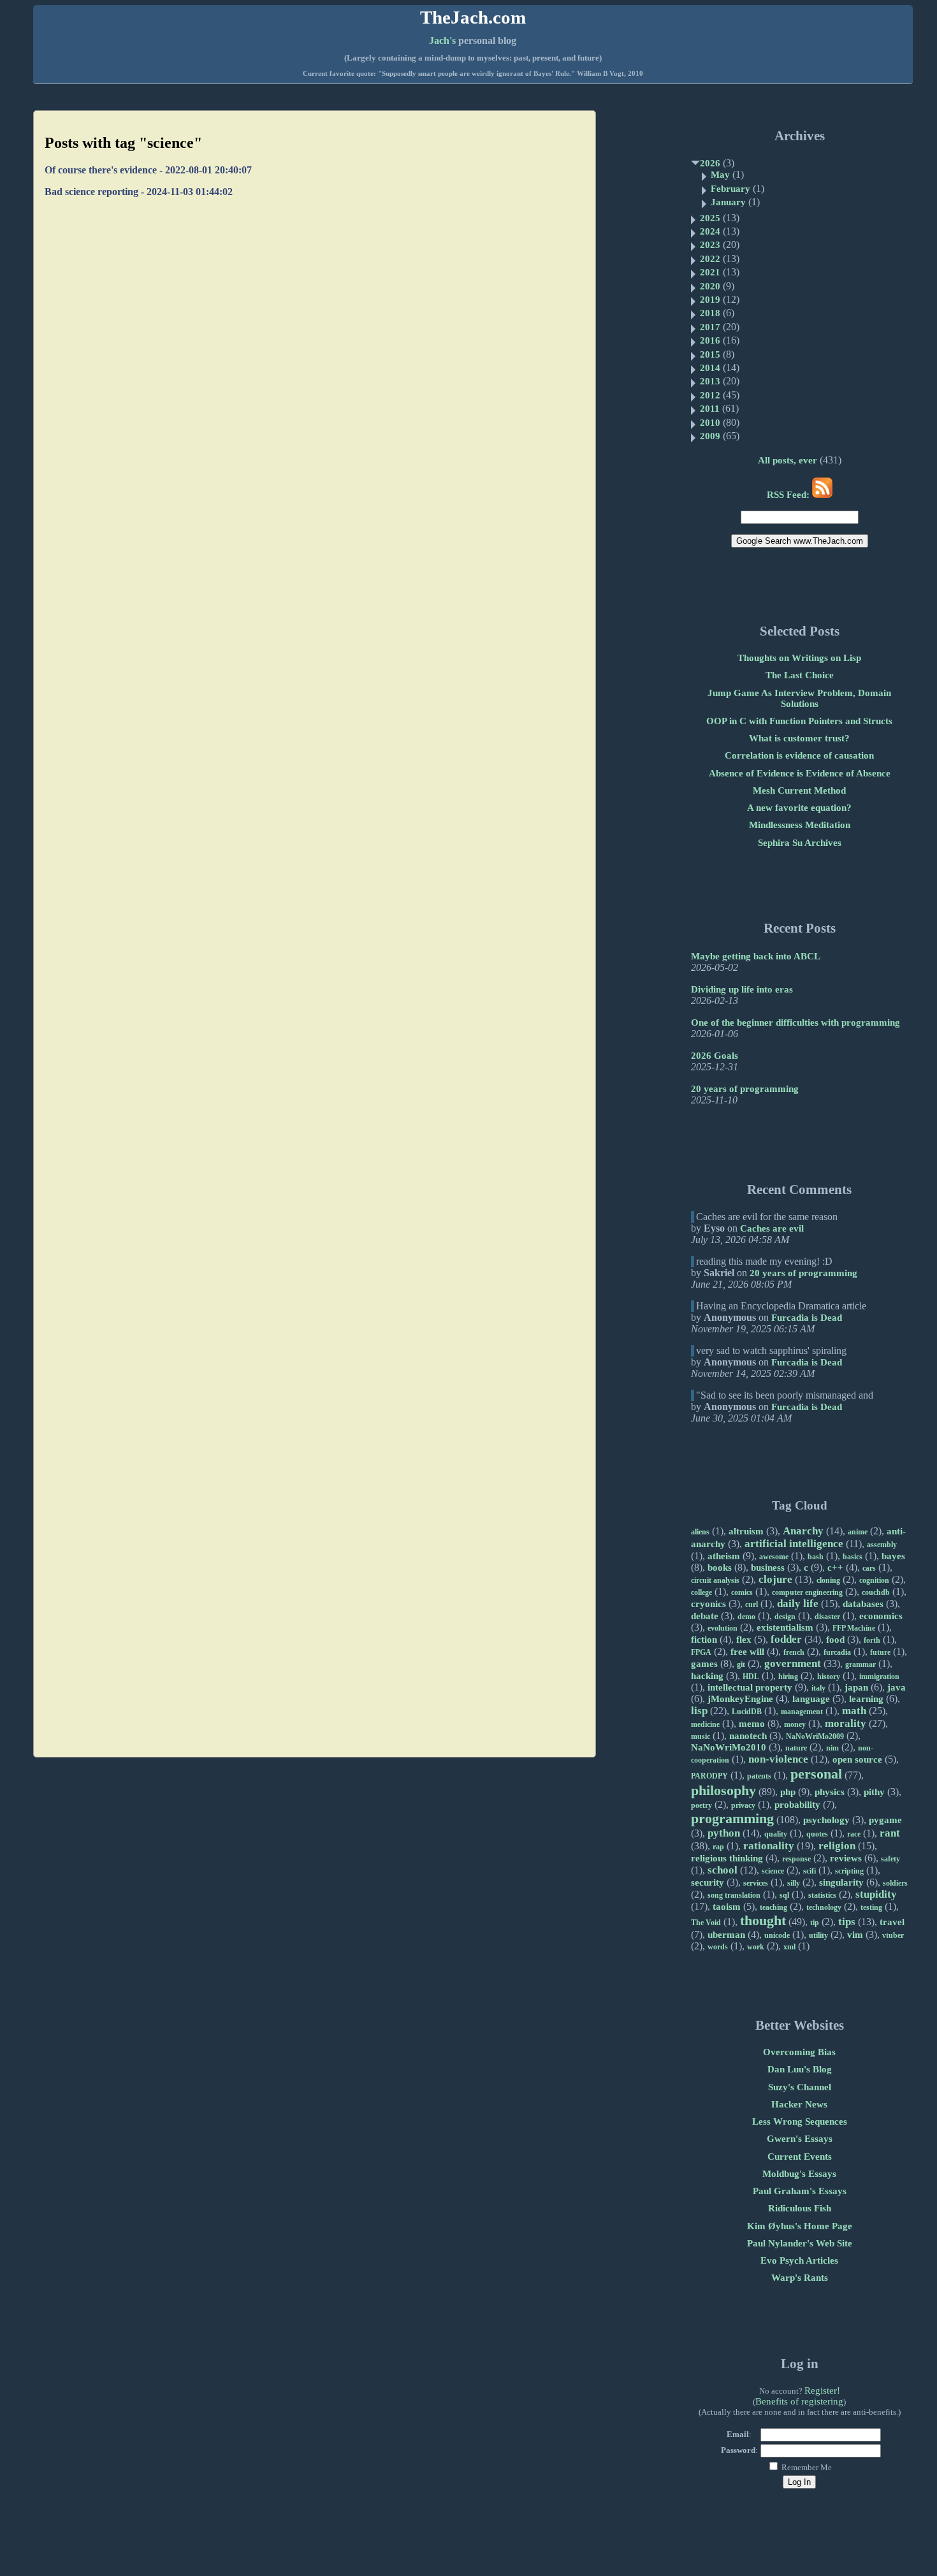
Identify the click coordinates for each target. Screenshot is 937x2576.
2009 (710, 436)
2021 (710, 272)
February (730, 189)
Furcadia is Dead (807, 1318)
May (720, 175)
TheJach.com (473, 17)
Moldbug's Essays (799, 2174)
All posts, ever (788, 460)
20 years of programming (745, 1089)
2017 (710, 327)
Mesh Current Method (799, 790)
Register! (822, 2390)
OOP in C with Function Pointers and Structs (799, 721)
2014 (710, 368)
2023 (710, 245)
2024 (710, 231)
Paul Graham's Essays (800, 2191)
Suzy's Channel (800, 2087)
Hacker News (799, 2104)
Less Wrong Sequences (800, 2121)
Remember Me (806, 2467)
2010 (710, 423)
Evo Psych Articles (799, 2260)
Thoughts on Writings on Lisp (799, 658)
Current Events (800, 2157)
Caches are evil (772, 1228)
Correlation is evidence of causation (799, 755)
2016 (710, 340)
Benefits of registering (799, 2401)
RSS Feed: (789, 495)
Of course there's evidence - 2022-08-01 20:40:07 (148, 170)
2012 (710, 395)
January (728, 202)
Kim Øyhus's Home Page (800, 2226)
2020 (710, 286)
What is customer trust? (799, 738)
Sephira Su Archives (800, 843)
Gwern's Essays (800, 2139)
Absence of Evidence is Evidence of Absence (800, 773)
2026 (710, 163)
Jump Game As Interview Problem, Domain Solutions (799, 698)
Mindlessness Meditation (800, 825)
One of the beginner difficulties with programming (795, 1022)
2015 (710, 354)
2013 (710, 381)
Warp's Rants (800, 2278)
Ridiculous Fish (800, 2208)
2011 (710, 409)
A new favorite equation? (799, 808)
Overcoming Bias (799, 2052)
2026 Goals (715, 1056)
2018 (710, 313)
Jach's (442, 40)
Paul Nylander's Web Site (800, 2243)
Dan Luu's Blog (800, 2069)
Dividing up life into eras (742, 989)
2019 (710, 300)
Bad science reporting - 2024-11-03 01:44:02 (139, 192)
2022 (710, 259)
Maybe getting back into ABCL (756, 956)
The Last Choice (800, 675)
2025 (710, 218)
